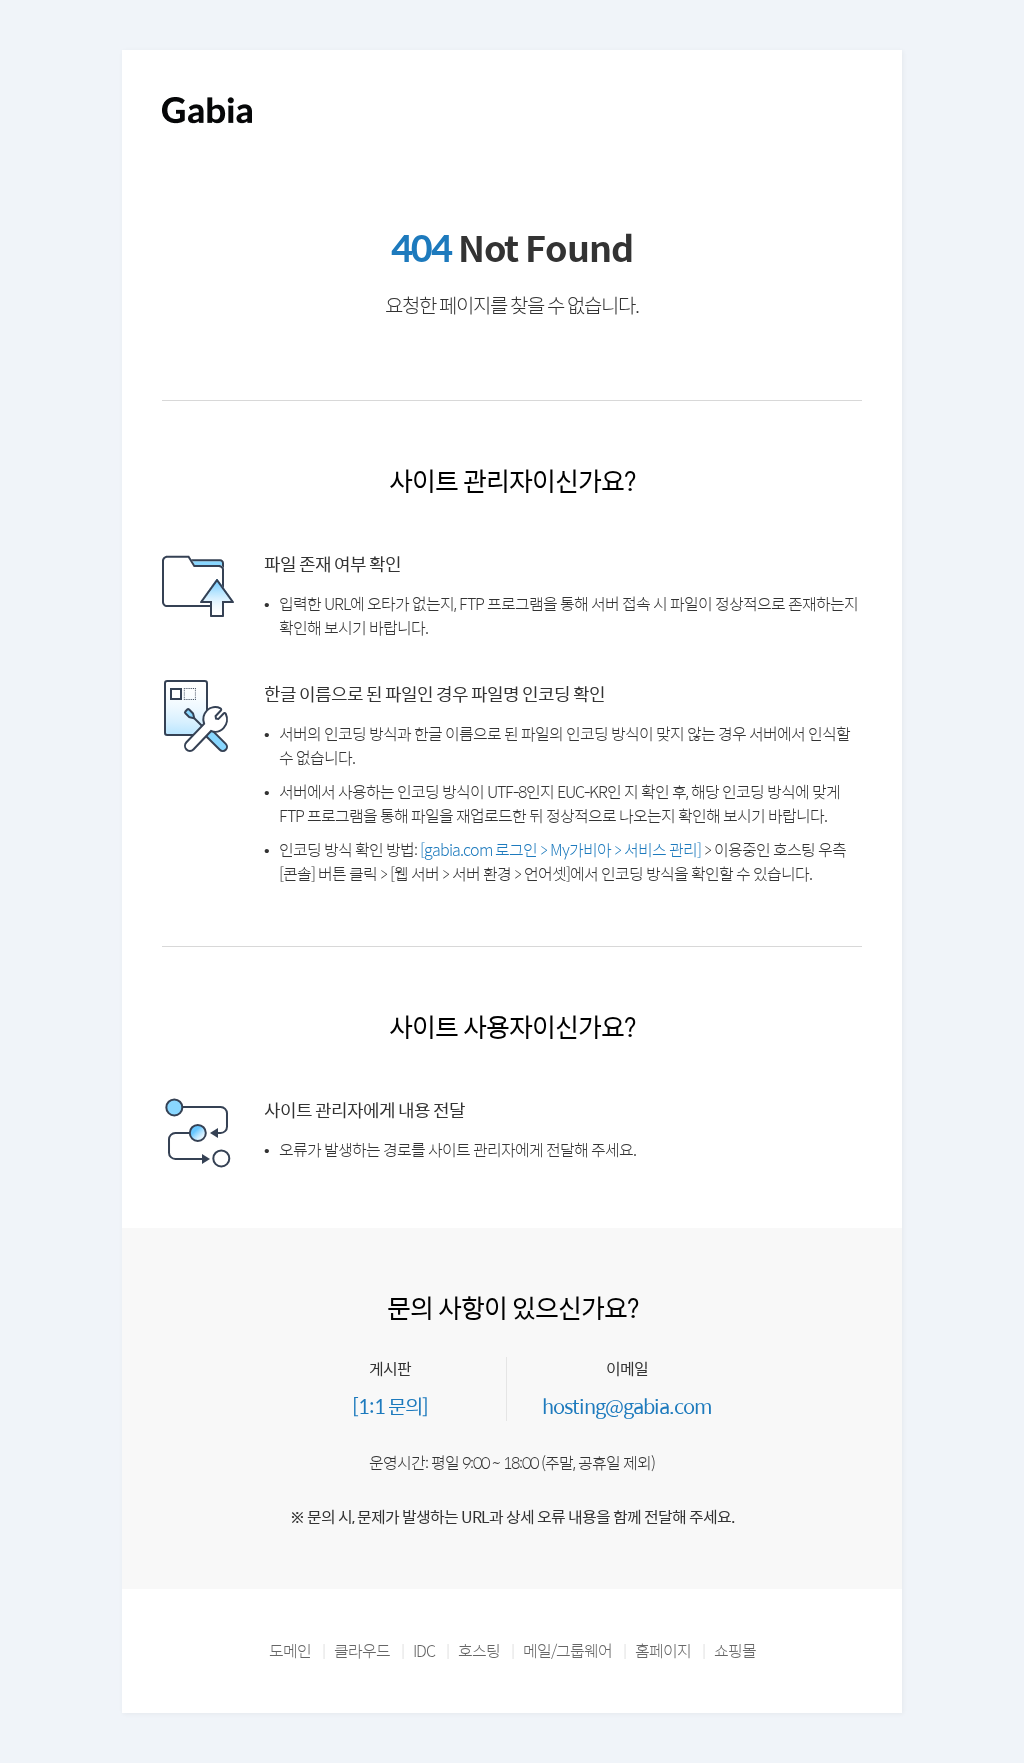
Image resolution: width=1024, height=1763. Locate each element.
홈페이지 (663, 1650)
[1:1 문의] (390, 1405)
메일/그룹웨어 (567, 1650)
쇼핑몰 (735, 1650)
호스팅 (479, 1650)
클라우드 (362, 1650)
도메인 (290, 1650)
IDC (424, 1650)
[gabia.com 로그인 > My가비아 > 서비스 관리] (560, 849)
